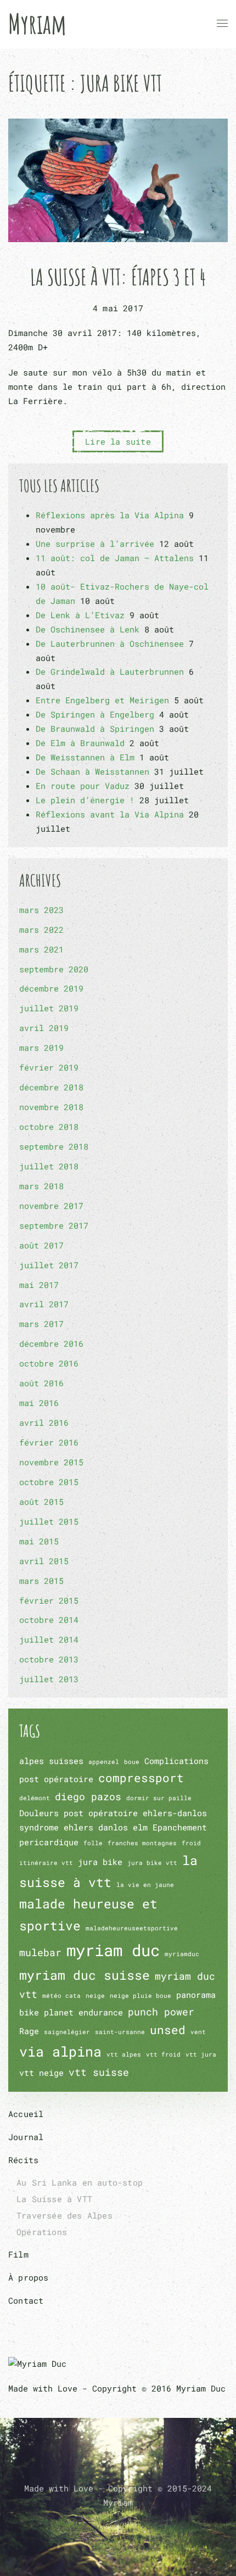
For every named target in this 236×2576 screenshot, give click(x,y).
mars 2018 (41, 1186)
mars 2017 (41, 1324)
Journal (26, 2137)
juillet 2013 (49, 1679)
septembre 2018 (54, 1146)
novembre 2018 (51, 1107)
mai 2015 (39, 1541)
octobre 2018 (49, 1127)
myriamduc (182, 1954)
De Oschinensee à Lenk (88, 629)
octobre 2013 (49, 1659)
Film (18, 2254)
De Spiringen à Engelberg (95, 714)
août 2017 (41, 1245)
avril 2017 (44, 1304)
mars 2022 (41, 929)
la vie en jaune (145, 1885)
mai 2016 (39, 1403)
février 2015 (49, 1600)
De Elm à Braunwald (80, 743)
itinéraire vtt (46, 1863)
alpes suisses (51, 1761)
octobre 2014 (49, 1620)
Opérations (42, 2232)
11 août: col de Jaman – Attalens (115, 558)
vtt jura (201, 2054)
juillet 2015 (49, 1521)
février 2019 (49, 1067)
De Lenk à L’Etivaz (80, 615)
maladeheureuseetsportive (132, 1928)
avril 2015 (44, 1561)
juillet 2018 (49, 1166)
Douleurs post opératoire (78, 1813)
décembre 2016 (51, 1343)
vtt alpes (124, 2054)
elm (140, 1827)
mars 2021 (41, 949)
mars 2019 (41, 1048)
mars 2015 (41, 1581)
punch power (161, 2012)
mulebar (40, 1952)
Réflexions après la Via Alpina (110, 515)
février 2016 (49, 1442)
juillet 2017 (49, 1265)
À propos (29, 2277)
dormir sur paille (159, 1798)
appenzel (104, 1762)
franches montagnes (142, 1843)
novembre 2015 (51, 1462)
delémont (35, 1798)
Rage (29, 2031)
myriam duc (113, 1950)
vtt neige (41, 2073)
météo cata (61, 1996)
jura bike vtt (152, 1863)
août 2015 (41, 1502)
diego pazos (88, 1796)
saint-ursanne (120, 2032)
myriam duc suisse (85, 1975)
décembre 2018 (51, 1087)
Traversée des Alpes (64, 2215)
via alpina (60, 2051)
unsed (168, 2030)
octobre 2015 (49, 1482)
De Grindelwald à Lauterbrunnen (110, 671)
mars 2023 (41, 910)
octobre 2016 (49, 1363)
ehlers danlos (96, 1827)
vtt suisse (99, 2072)
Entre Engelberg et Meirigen (102, 700)
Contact (26, 2300)
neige (95, 1996)
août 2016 (41, 1383)
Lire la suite (118, 441)
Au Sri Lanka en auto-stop (80, 2182)
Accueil (26, 2114)
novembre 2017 (51, 1206)
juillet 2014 (49, 1639)
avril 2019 (44, 1028)
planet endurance (83, 2012)
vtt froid (163, 2054)
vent (198, 2032)
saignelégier (67, 2032)
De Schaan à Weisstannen (92, 771)
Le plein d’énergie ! (85, 800)
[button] (222, 24)
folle (93, 1843)
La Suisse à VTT (54, 2199)
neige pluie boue (141, 1996)
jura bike (100, 1862)
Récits (23, 2160)
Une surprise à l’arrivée (95, 544)
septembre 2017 (54, 1225)
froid (191, 1843)
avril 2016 (44, 1423)
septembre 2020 (54, 969)
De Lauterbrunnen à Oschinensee (110, 643)
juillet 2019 (49, 1008)
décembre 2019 (51, 988)
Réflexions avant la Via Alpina (110, 814)
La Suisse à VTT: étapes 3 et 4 (118, 277)
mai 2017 (39, 1285)
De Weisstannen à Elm (85, 757)
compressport (141, 1778)
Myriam (37, 23)
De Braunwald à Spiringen (95, 729)
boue (132, 1762)
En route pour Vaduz (83, 786)
